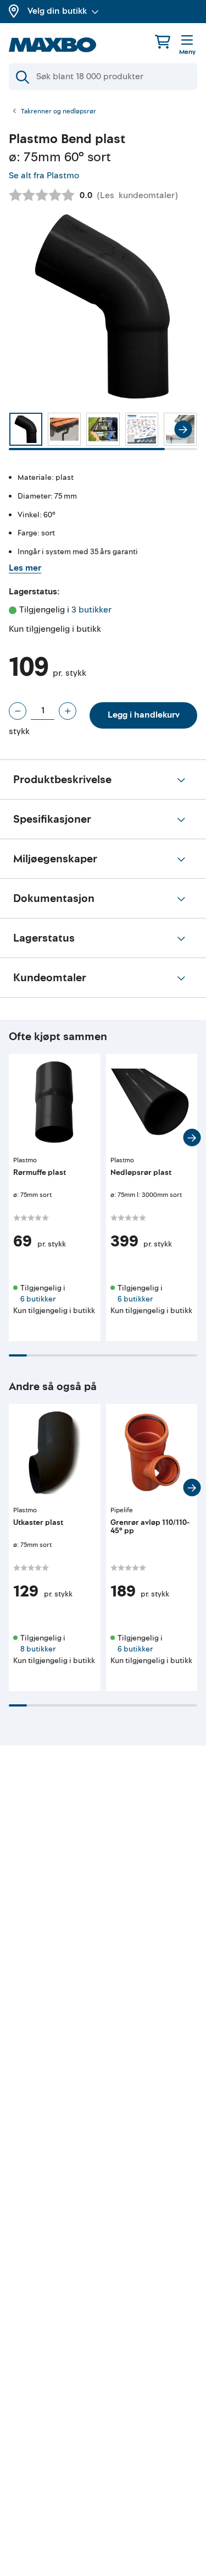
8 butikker (38, 1649)
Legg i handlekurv (144, 715)
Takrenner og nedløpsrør (59, 112)
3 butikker (91, 610)
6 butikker (38, 1299)
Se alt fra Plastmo (44, 176)
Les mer (25, 568)
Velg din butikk (57, 11)
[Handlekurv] (163, 42)
